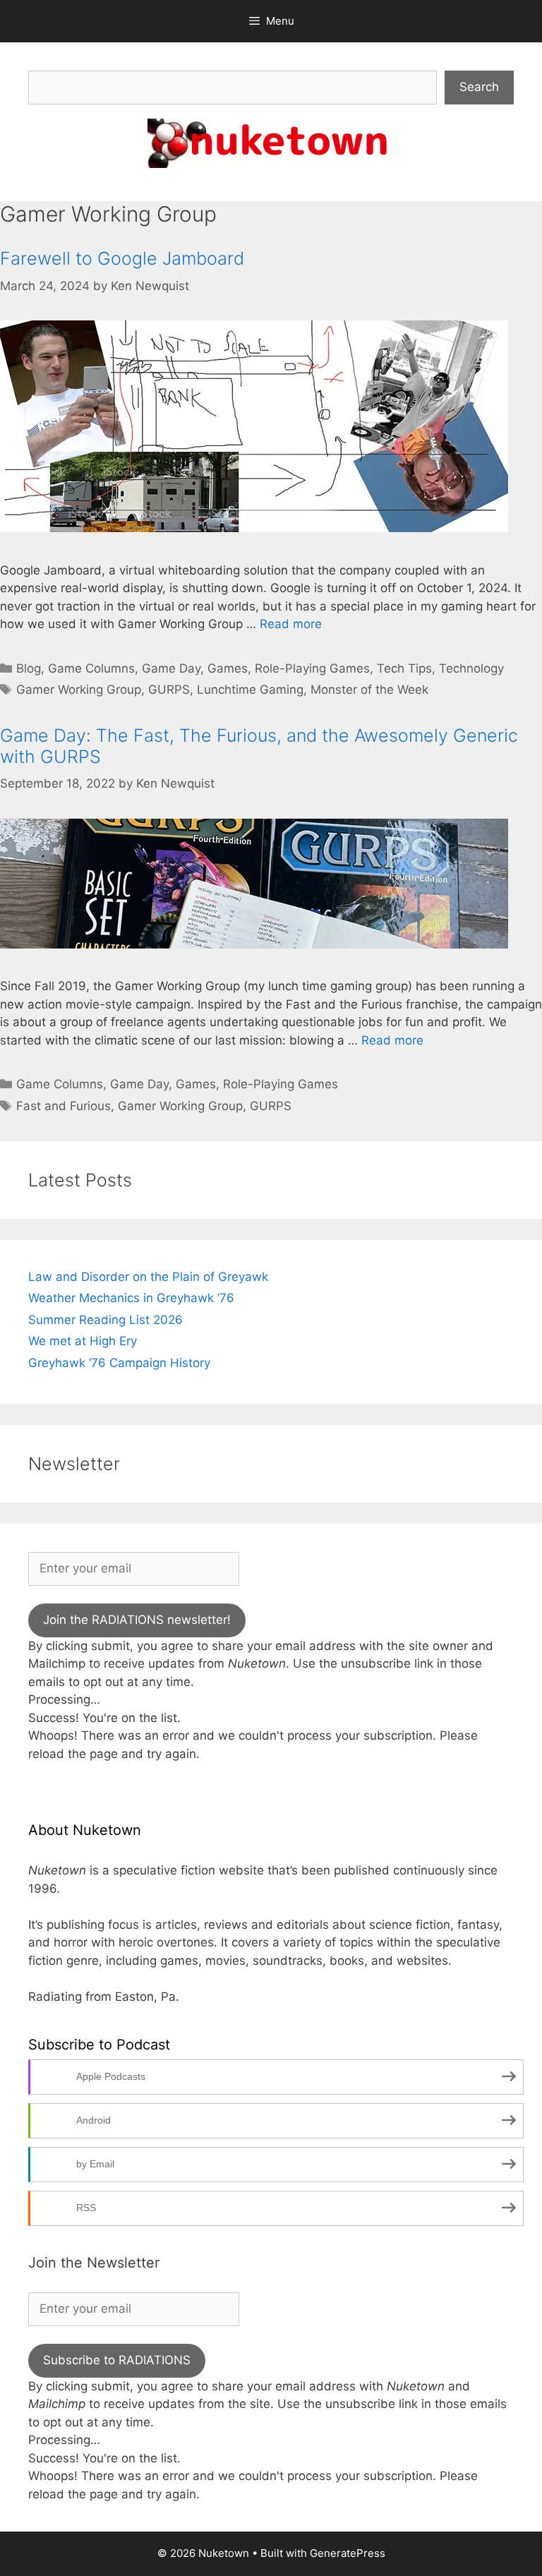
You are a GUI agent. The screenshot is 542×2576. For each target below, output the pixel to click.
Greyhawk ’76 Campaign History (119, 1363)
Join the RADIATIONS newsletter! (137, 1620)
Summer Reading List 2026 (106, 1320)
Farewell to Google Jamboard (122, 258)
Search (479, 87)
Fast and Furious (64, 1106)
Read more (291, 624)
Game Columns (91, 668)
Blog (29, 668)
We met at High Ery (83, 1341)
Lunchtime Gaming (250, 690)
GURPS (169, 690)
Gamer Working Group (79, 690)
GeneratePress (348, 2553)
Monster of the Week (369, 690)
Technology (471, 668)
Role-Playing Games (312, 668)
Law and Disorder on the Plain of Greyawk (148, 1277)
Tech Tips (404, 668)
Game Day (171, 668)
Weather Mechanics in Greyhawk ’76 (131, 1298)
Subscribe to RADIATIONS (117, 2360)
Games (228, 668)
